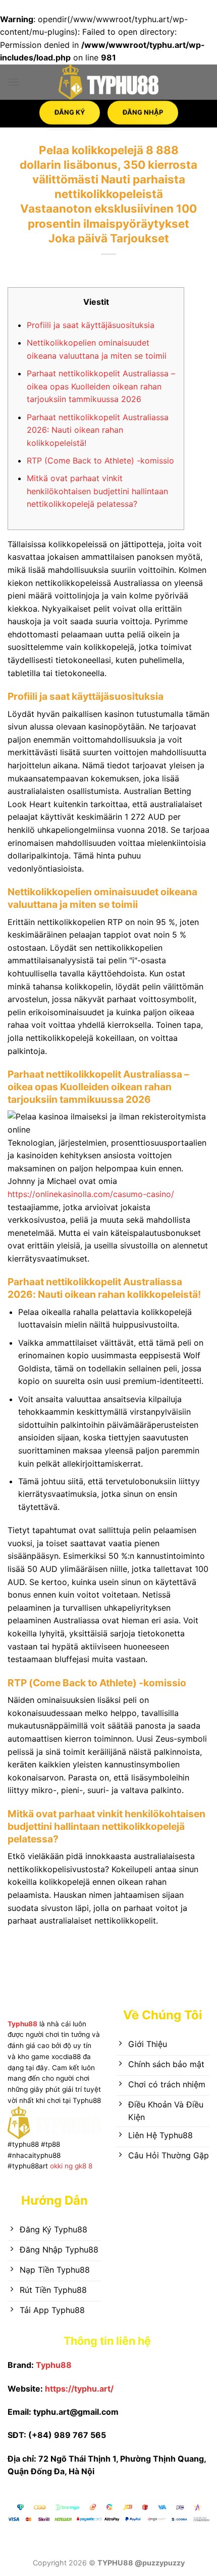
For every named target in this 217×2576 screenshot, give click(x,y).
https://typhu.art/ (79, 2389)
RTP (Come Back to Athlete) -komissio (100, 460)
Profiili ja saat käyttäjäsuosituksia (91, 325)
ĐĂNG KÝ (70, 108)
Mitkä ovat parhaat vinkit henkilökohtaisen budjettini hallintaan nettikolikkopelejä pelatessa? (97, 491)
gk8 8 (84, 2166)
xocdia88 (66, 2057)
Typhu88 (22, 2024)
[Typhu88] (108, 82)
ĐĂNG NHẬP (143, 108)
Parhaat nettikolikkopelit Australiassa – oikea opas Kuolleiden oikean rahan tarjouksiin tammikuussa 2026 (101, 386)
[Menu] (14, 82)
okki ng (60, 2166)
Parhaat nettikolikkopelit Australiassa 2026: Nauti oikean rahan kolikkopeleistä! (98, 430)
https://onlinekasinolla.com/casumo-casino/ (91, 1194)
